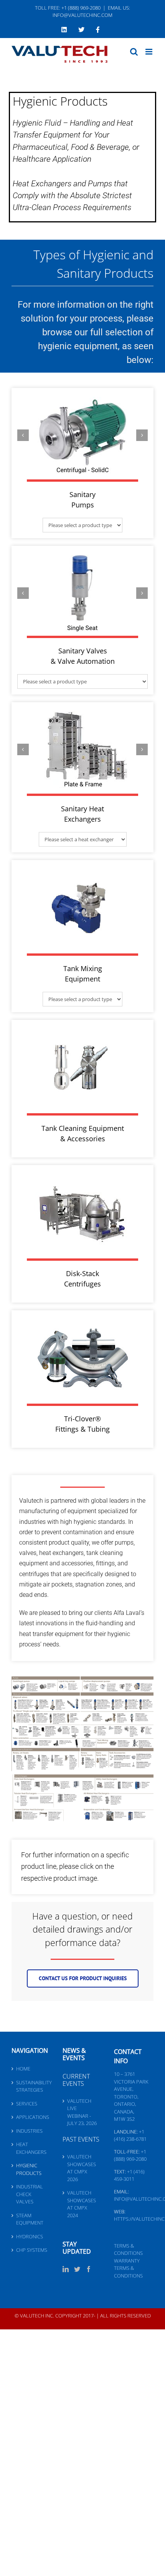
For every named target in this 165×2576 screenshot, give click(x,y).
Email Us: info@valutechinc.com (91, 12)
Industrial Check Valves (30, 2194)
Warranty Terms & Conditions (128, 2268)
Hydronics (30, 2236)
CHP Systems (32, 2250)
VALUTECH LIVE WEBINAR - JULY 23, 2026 (82, 2112)
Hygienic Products (29, 2169)
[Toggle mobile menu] (149, 52)
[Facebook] (89, 2269)
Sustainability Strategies (32, 2086)
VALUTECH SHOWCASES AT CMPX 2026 (82, 2168)
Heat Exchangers (31, 2148)
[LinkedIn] (66, 2269)
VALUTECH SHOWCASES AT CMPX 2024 (82, 2204)
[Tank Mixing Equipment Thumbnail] (82, 871)
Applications (32, 2117)
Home (23, 2069)
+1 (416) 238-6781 (130, 2135)
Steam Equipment (30, 2219)
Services (27, 2104)
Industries (29, 2131)
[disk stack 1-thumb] (82, 1176)
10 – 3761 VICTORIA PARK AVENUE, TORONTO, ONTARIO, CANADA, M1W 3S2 (131, 2096)
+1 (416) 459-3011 (129, 2175)
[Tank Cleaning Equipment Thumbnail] (82, 1031)
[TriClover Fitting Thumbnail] (82, 1321)
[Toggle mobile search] (134, 52)
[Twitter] (77, 2269)
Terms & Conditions (128, 2249)
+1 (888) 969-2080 (130, 2155)
